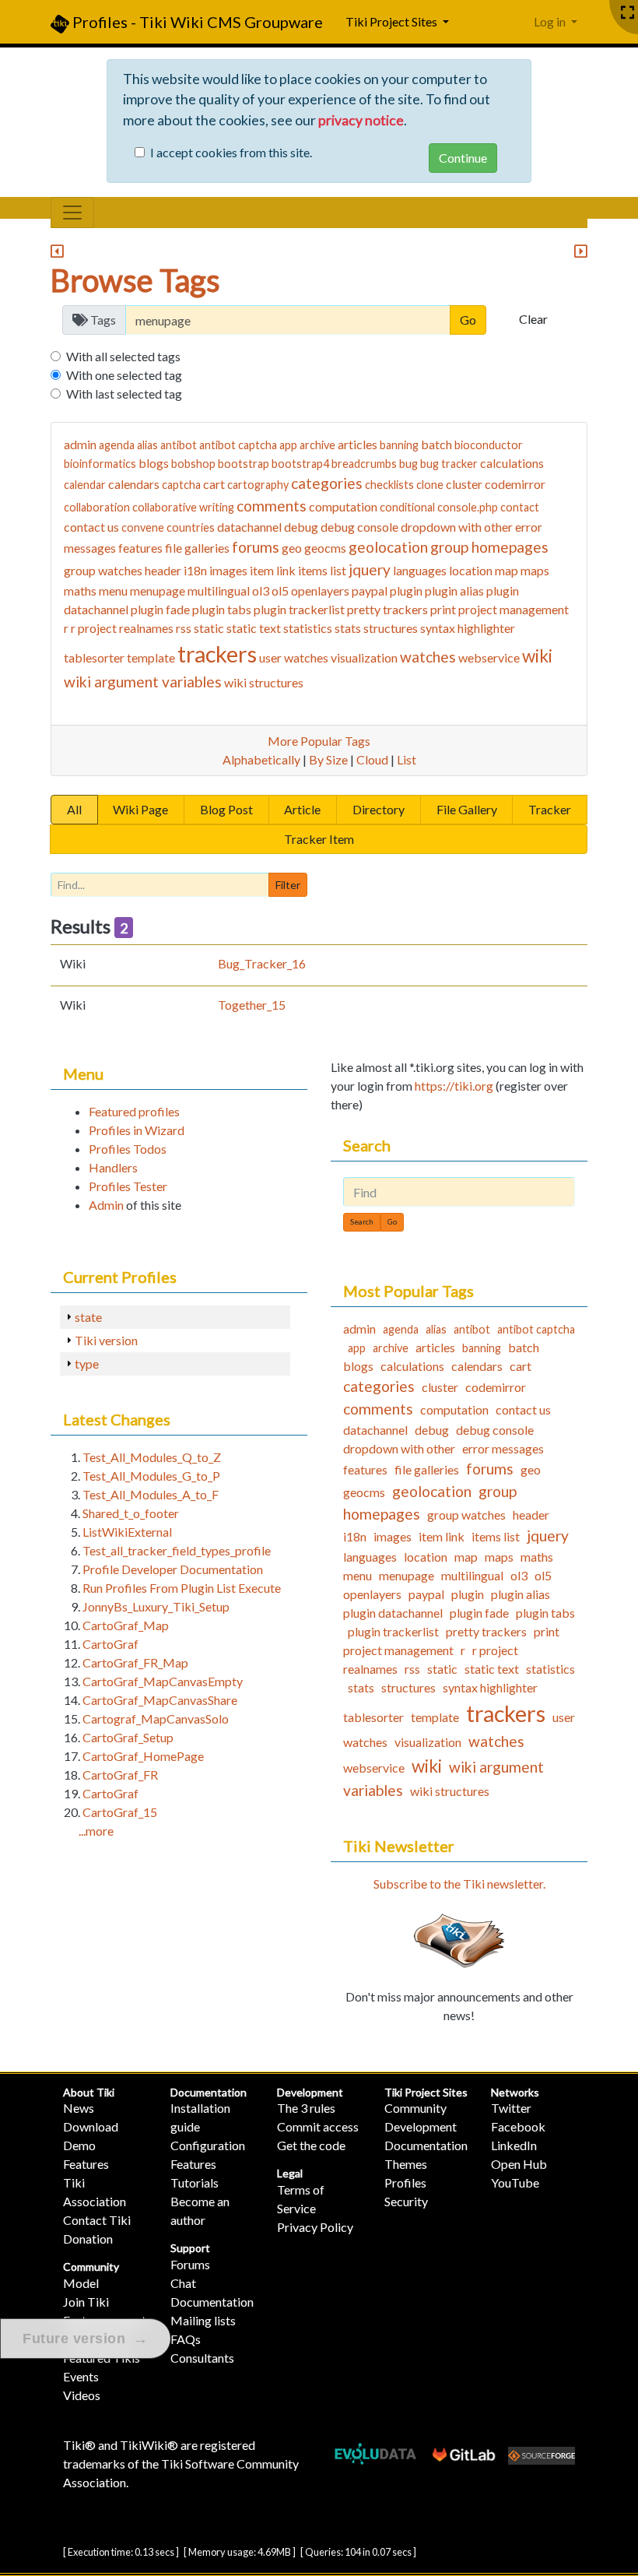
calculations (512, 463)
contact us (91, 527)
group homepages (489, 547)
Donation (88, 2239)
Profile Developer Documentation (173, 1569)
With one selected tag (124, 375)
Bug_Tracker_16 (262, 963)
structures (391, 628)
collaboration (97, 507)
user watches (294, 657)
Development (310, 2092)
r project (94, 628)
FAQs (186, 2339)
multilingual (219, 590)
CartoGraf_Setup (128, 1737)
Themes (406, 2164)
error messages (503, 1448)
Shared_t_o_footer (131, 1513)
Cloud (372, 759)
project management (514, 609)
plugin (406, 590)
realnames (146, 628)
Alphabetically (261, 759)
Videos (82, 2395)
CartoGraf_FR (120, 1775)
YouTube (515, 2182)
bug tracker (449, 464)
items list (322, 570)
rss (184, 628)
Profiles (405, 2182)
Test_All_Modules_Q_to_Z (152, 1457)
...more (96, 1831)
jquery (370, 569)
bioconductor (489, 445)
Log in (551, 21)
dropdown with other (457, 527)
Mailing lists (203, 2320)
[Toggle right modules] (581, 252)
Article (302, 809)
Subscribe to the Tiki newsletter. (459, 1884)
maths (80, 590)
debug (301, 527)
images (228, 570)
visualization (364, 657)
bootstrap (244, 464)
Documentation (209, 2092)
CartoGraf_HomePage (143, 1756)
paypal (370, 590)
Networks (515, 2092)
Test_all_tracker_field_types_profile (177, 1550)
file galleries (197, 548)
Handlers (113, 1167)
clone (430, 485)
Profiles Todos (128, 1149)
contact (520, 507)
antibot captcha (238, 445)
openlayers (320, 590)
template (151, 657)
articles (358, 444)
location (471, 570)
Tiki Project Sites (426, 2092)
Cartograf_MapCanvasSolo (156, 1719)
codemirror (515, 484)
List (407, 759)
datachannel (249, 527)
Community (91, 2267)
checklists (389, 485)
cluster (464, 484)
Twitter (511, 2108)
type (87, 1364)
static (209, 628)
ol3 (261, 590)
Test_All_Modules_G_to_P (151, 1476)
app (288, 445)
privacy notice (361, 120)
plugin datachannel (393, 1613)
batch (436, 444)
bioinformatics (100, 464)
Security (406, 2201)
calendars (134, 484)
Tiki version (106, 1340)
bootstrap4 (300, 464)
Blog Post (226, 809)
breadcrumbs (364, 464)
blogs (154, 463)
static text (254, 628)
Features (86, 2164)
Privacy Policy (315, 2227)
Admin (106, 1205)
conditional (407, 507)
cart (214, 484)
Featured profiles (134, 1111)
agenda (117, 445)
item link (273, 570)
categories (327, 483)
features (140, 548)
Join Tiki (86, 2302)
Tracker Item (319, 839)
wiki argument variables (143, 682)
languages (420, 570)
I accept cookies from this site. (231, 152)
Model (81, 2283)
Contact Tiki (97, 2220)
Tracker (550, 809)
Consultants (202, 2358)
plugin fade (160, 609)
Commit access (318, 2126)
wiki (537, 656)
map (507, 570)
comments (272, 506)
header (163, 570)
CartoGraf (110, 1644)
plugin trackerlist (299, 609)
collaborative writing (183, 507)
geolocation (388, 547)
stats (348, 628)
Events (81, 2376)
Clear (533, 319)
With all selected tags (123, 356)
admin (80, 444)
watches (428, 657)
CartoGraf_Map (126, 1625)
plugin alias (454, 590)
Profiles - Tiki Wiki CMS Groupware (196, 22)
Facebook (518, 2126)
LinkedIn (514, 2145)
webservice (489, 657)
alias (147, 445)
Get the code (311, 2145)
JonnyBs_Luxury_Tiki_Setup (156, 1606)
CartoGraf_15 (120, 1812)
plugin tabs (222, 609)
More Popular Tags (319, 741)
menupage (158, 590)
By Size (328, 759)
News (79, 2108)
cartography (258, 485)
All (74, 809)
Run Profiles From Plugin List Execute (182, 1588)
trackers (217, 654)
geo (292, 548)
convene (143, 527)
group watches (103, 570)
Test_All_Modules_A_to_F (151, 1494)
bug (408, 464)
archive (317, 445)
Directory (379, 809)
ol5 (280, 590)
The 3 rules (306, 2108)
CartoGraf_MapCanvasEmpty (163, 1681)
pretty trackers (387, 609)
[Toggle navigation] (72, 213)
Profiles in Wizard (137, 1130)
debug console (359, 527)
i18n (195, 570)
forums (256, 547)
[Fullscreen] (627, 13)
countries (191, 527)
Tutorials (195, 2182)
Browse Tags (135, 280)
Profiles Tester (128, 1186)
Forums (190, 2264)
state (88, 1317)
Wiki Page (140, 809)
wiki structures (264, 682)
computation (343, 506)
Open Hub (519, 2164)
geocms (325, 548)
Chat (183, 2283)
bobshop (193, 464)
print (443, 609)
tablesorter (94, 657)
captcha (181, 485)
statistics (308, 628)
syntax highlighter (468, 628)
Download (91, 2126)
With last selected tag (124, 394)
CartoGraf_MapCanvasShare (160, 1700)
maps (535, 570)
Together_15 (252, 1005)
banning (399, 445)
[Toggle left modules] (57, 252)
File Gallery (467, 809)
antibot (179, 445)
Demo (79, 2145)
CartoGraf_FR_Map (135, 1662)
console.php (468, 507)
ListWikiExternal (127, 1532)
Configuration (208, 2145)
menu (113, 590)
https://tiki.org (454, 1086)
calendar (85, 485)
